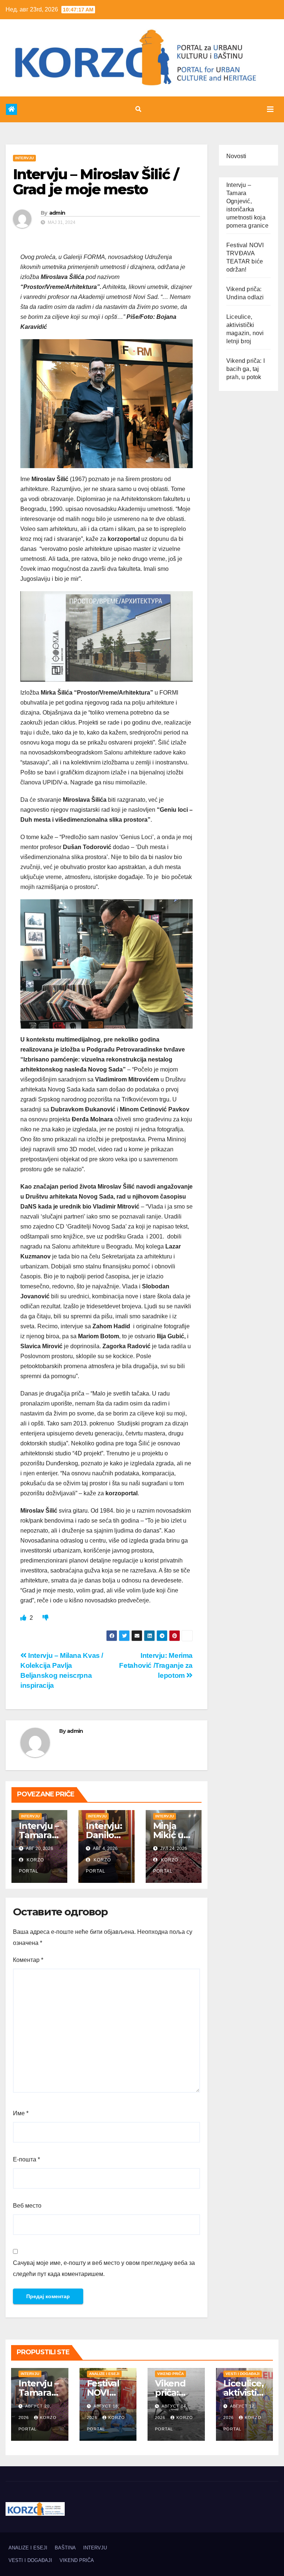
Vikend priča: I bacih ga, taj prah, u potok (246, 369)
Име (21, 2113)
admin (57, 213)
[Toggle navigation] (270, 109)
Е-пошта (26, 2159)
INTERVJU (24, 158)
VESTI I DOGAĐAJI (243, 2374)
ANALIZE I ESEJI (104, 2374)
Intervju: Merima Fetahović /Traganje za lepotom (156, 1665)
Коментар (28, 1960)
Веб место (27, 2206)
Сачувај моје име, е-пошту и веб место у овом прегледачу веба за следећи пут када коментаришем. (104, 2268)
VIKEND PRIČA (170, 2374)
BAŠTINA (65, 2548)
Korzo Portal (37, 96)
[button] (138, 109)
